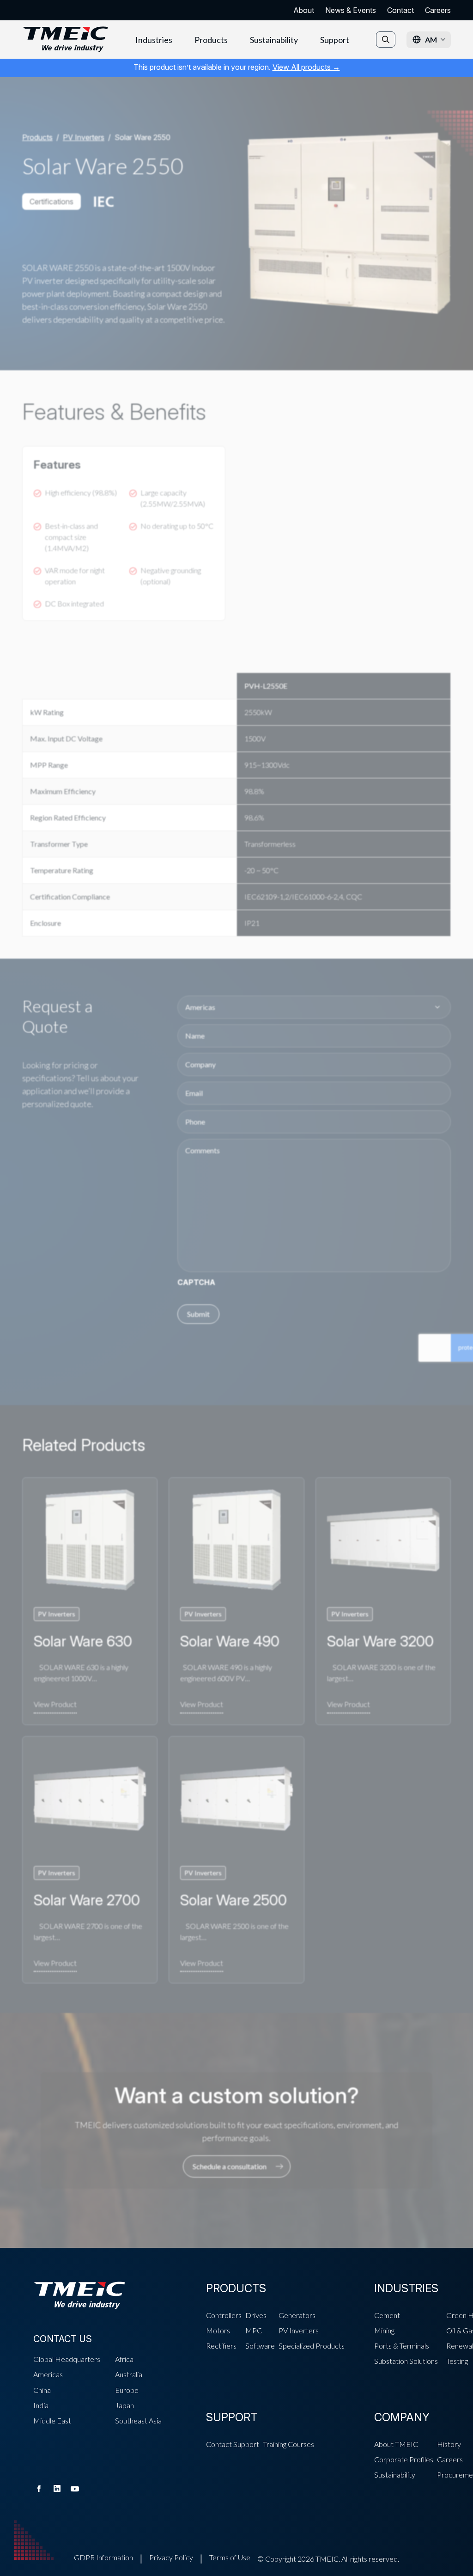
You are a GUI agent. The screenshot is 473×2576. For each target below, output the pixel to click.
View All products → (306, 67)
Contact (400, 10)
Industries (154, 40)
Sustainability (274, 40)
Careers (438, 10)
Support (335, 40)
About (304, 10)
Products (211, 40)
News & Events (351, 10)
